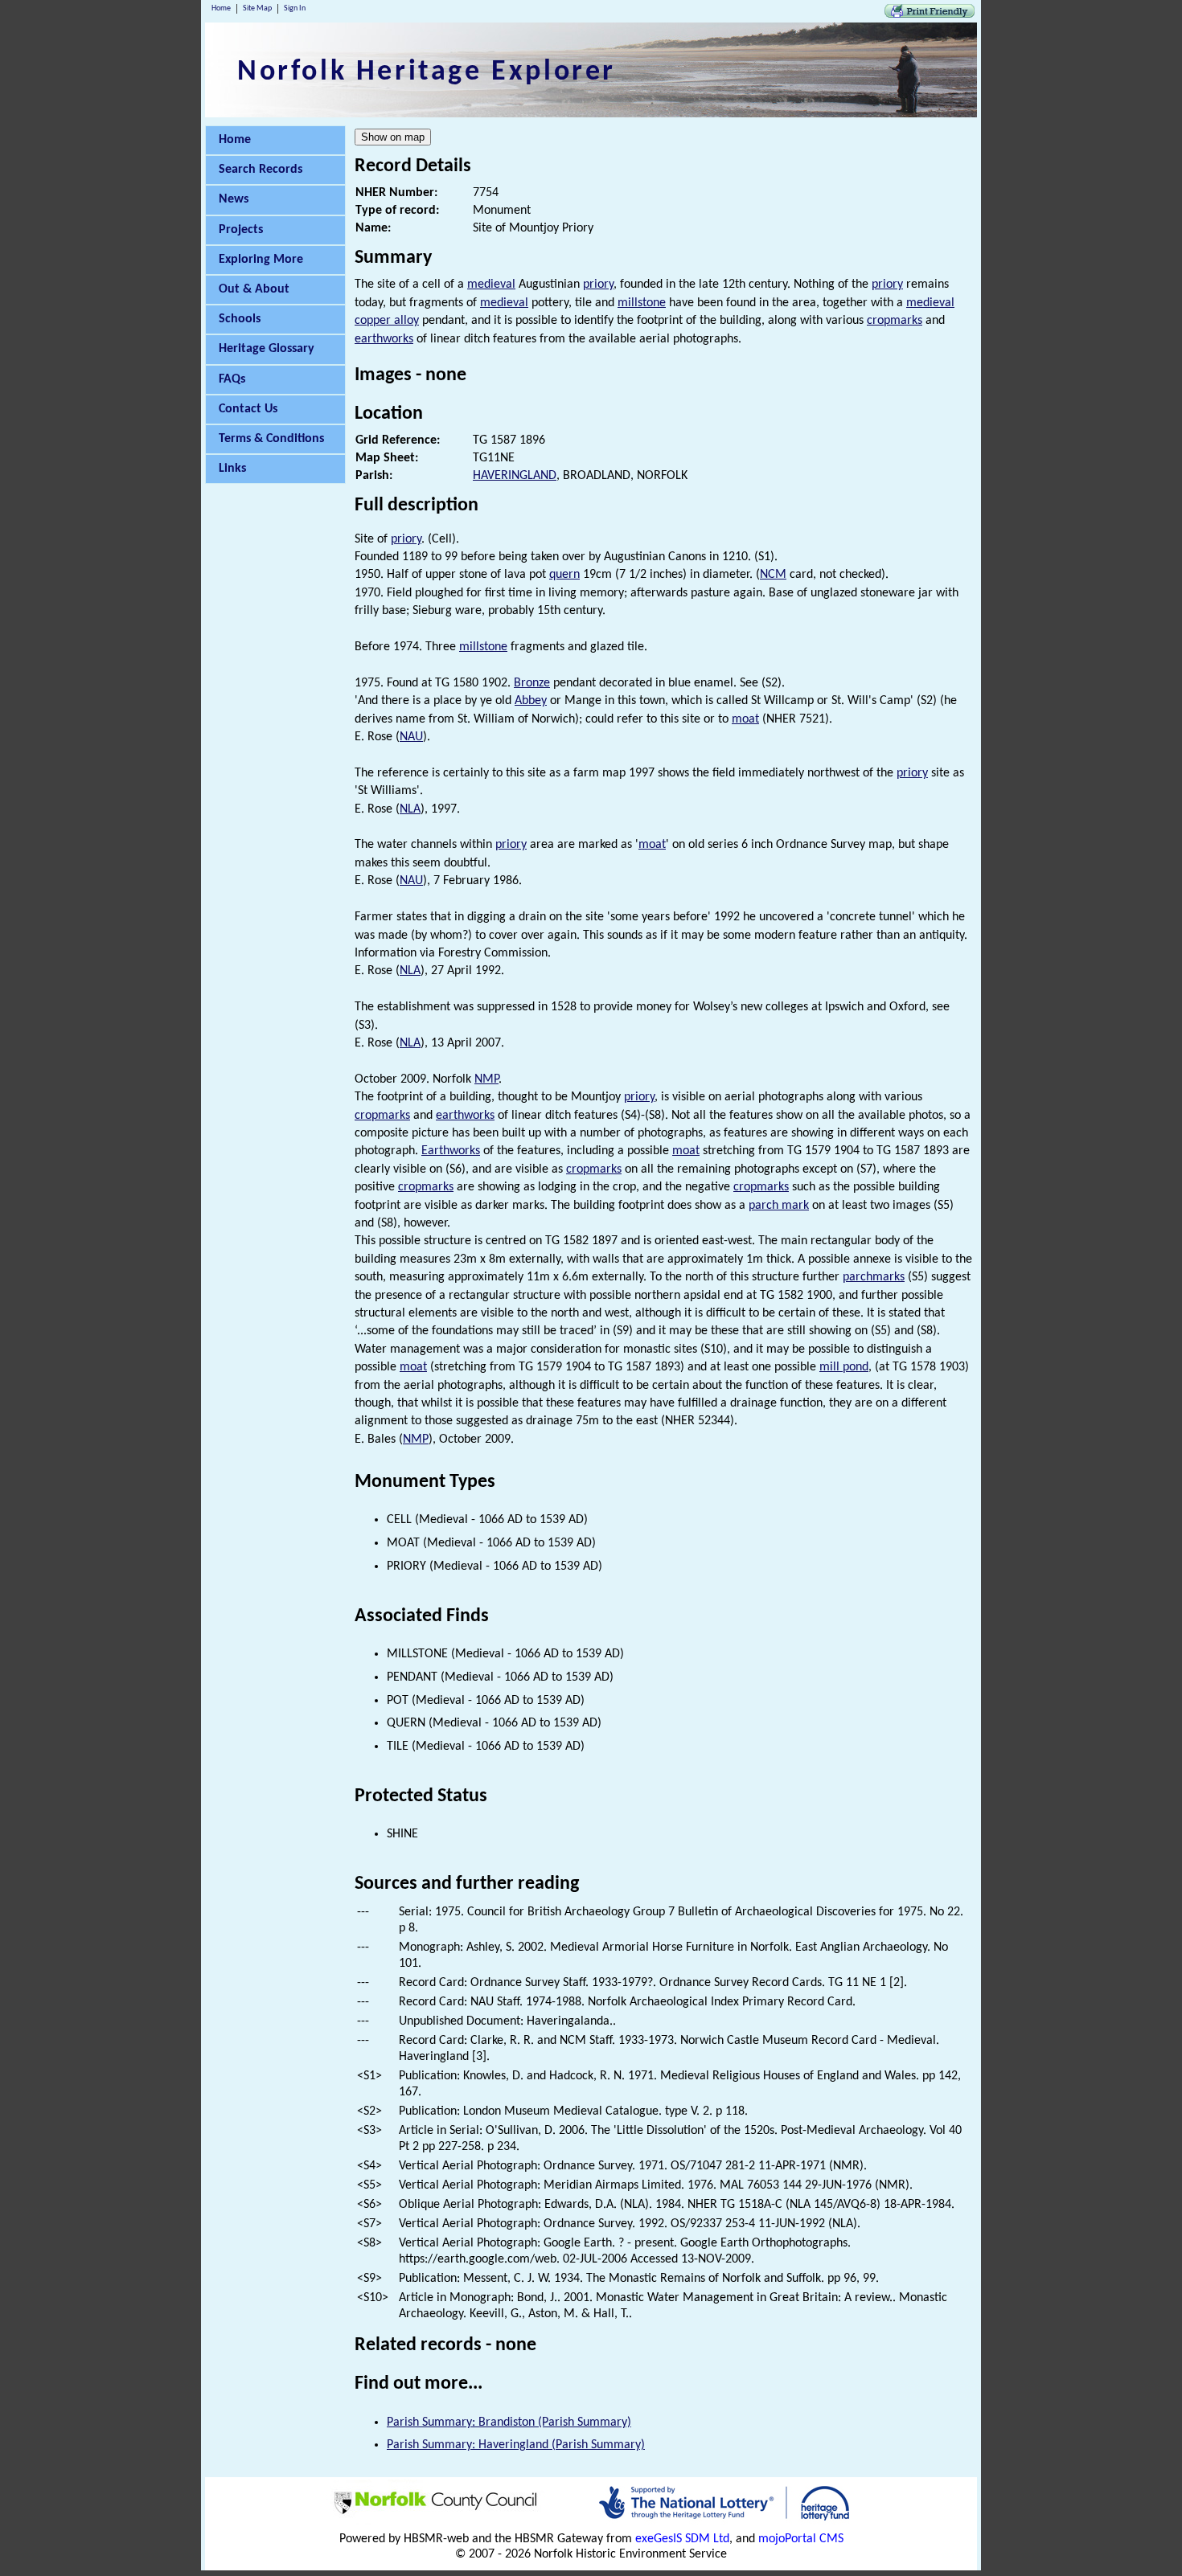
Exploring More (261, 260)
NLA (410, 809)
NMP (486, 1079)
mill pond (844, 1367)
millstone (642, 303)
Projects (241, 230)
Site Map (257, 8)
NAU (411, 737)
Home (221, 8)
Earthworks (451, 1151)
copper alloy (387, 321)
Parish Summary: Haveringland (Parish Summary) (516, 2445)
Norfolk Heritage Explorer (427, 72)
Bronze (532, 683)
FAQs (232, 379)
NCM (773, 575)
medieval (491, 285)
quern (564, 575)
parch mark (779, 1206)
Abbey (531, 701)
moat (745, 719)
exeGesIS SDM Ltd (682, 2539)
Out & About (254, 289)
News (234, 199)
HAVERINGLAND (515, 476)
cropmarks (895, 321)
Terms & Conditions (271, 439)
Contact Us (248, 409)
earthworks (384, 339)
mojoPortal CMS (801, 2539)
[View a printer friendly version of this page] (930, 14)
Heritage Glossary (267, 349)
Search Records (261, 170)
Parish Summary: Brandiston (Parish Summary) (509, 2422)
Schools (240, 319)
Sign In (295, 8)
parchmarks (874, 1277)
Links (232, 469)
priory (598, 285)
